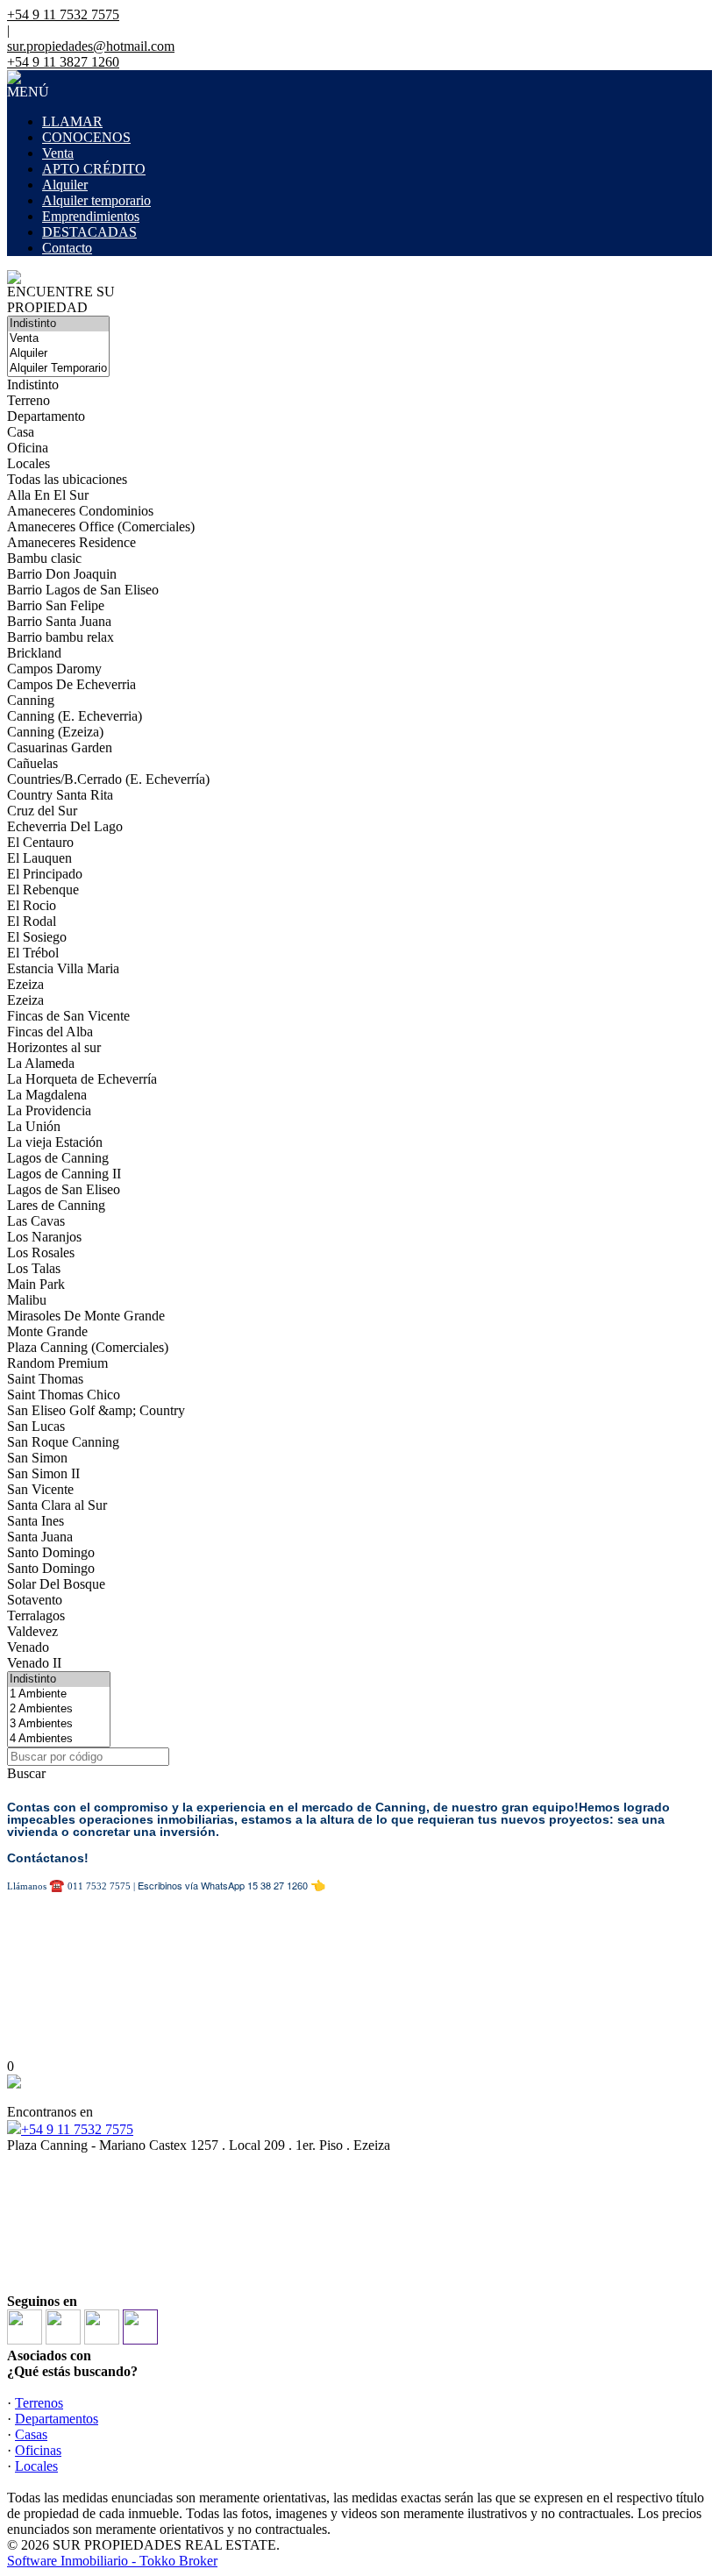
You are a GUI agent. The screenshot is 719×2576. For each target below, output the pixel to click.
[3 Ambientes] (59, 1724)
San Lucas (36, 1426)
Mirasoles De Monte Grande (86, 1316)
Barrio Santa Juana (59, 621)
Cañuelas (32, 763)
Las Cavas (36, 1221)
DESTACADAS (89, 232)
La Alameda (41, 1063)
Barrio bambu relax (61, 637)
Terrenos (39, 2403)
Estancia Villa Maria (63, 968)
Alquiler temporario (96, 200)
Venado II (34, 1663)
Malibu (27, 1300)
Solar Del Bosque (56, 1584)
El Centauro (40, 842)
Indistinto (33, 384)
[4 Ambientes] (59, 1739)
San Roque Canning (63, 1442)
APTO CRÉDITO (94, 169)
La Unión (34, 1126)
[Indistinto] (58, 324)
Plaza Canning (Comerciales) (88, 1347)
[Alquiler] (58, 354)
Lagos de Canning (58, 1158)
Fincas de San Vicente (68, 1016)
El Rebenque (43, 890)
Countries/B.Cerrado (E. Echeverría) (108, 779)
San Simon (37, 1458)
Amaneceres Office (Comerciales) (101, 527)
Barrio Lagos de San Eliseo (83, 590)
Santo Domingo (51, 1552)
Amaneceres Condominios (80, 511)
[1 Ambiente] (59, 1694)
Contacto (67, 248)
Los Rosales (41, 1252)
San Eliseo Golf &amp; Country (96, 1410)
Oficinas (38, 2450)
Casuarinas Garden (60, 747)
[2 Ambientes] (59, 1709)
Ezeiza (25, 984)
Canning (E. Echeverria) (75, 716)
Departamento (46, 416)
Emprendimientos (91, 216)
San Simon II (43, 1473)
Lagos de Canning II (64, 1174)
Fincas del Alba (50, 1032)
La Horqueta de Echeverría (82, 1079)
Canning (31, 700)
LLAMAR (72, 121)
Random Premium (57, 1363)
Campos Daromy (54, 669)
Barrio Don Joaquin (62, 574)
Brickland (34, 653)
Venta (58, 153)
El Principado (45, 874)
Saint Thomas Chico (64, 1395)
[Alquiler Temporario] (58, 369)
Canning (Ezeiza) (55, 732)
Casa (21, 432)
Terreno (28, 400)
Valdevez (32, 1631)
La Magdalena (47, 1095)
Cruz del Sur (42, 811)
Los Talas (34, 1268)
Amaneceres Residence (71, 542)
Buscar (26, 1773)
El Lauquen (39, 858)
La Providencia (49, 1110)
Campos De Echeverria (71, 684)
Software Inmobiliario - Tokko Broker (112, 2561)
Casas (31, 2434)
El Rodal (32, 921)
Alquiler (65, 185)
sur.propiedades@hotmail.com (91, 46)
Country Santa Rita (60, 795)
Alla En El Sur (48, 495)
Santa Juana (40, 1537)
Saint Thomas (45, 1379)
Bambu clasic (44, 558)
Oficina (28, 448)
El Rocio (32, 905)
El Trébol (33, 953)
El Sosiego (37, 937)
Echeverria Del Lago (65, 826)
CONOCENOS (86, 137)
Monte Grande (47, 1331)
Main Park (36, 1284)
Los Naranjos (44, 1237)
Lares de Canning (56, 1205)
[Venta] (58, 339)
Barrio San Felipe (56, 605)
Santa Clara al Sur (57, 1505)
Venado (28, 1647)
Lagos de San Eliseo (64, 1189)
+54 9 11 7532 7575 (77, 2129)
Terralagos (36, 1615)
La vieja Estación (55, 1142)
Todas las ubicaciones (67, 479)
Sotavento (35, 1600)
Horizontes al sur (54, 1047)
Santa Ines (36, 1521)
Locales (28, 463)
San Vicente (40, 1489)
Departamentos (57, 2419)
